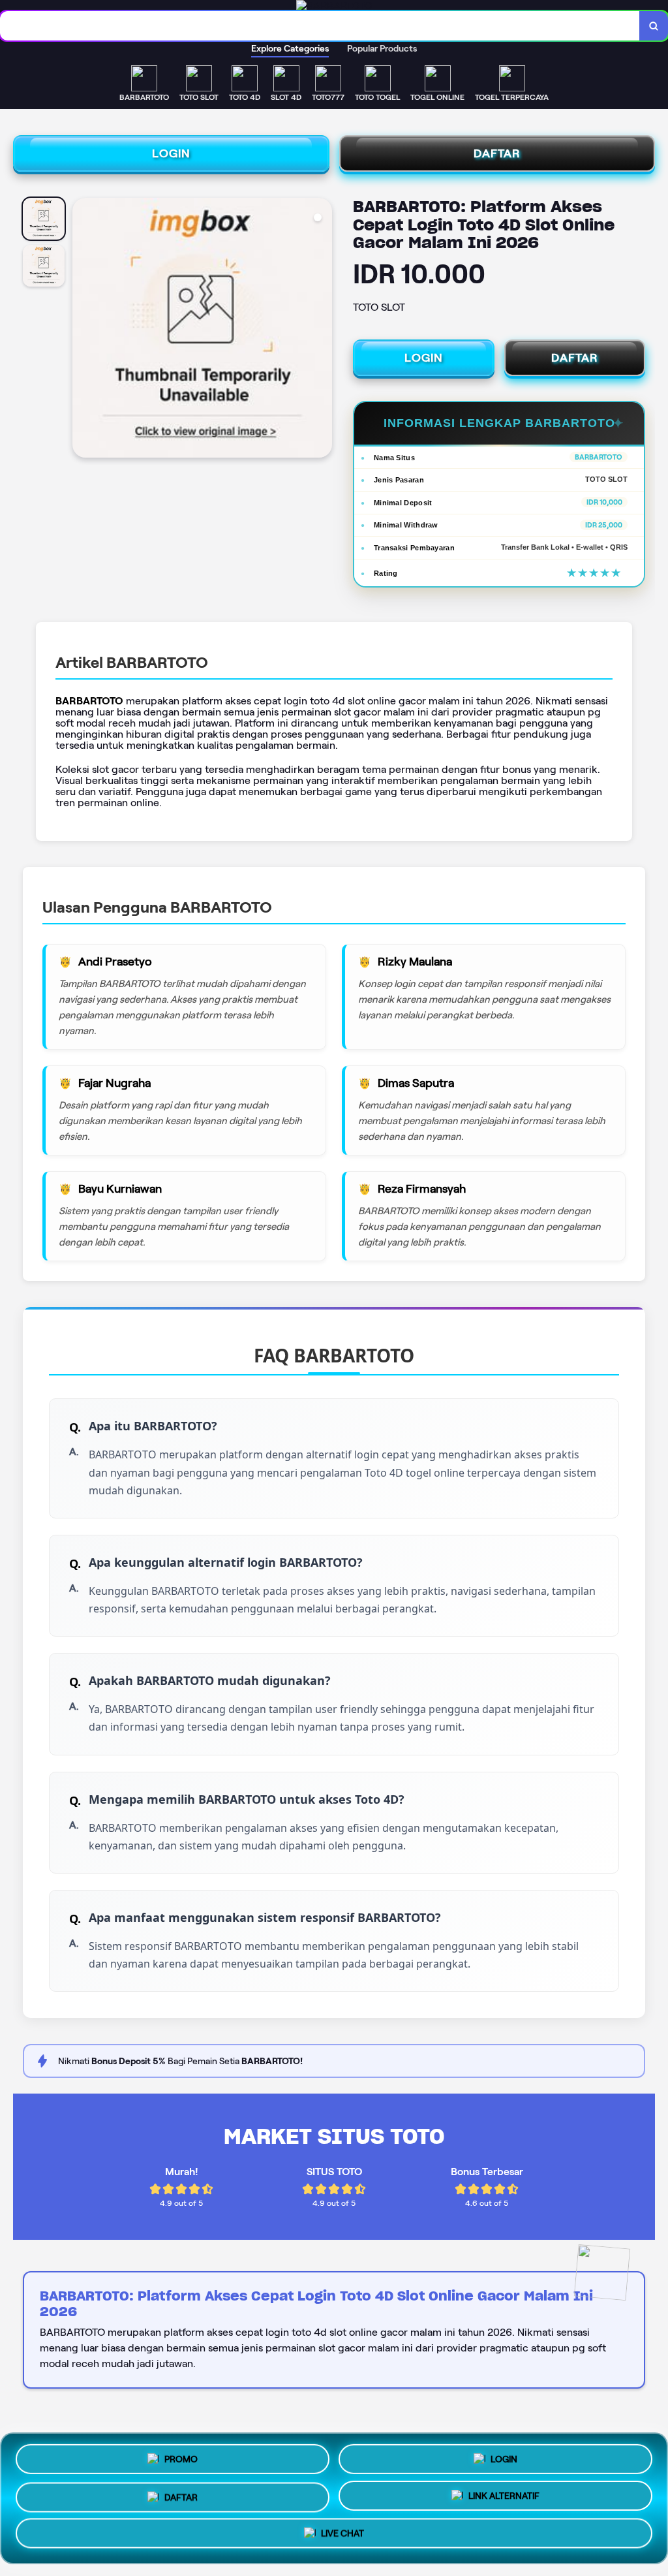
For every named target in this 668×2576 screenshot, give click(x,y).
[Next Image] (322, 330)
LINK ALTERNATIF (504, 2496)
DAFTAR (497, 153)
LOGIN (171, 153)
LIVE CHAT (342, 2537)
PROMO (181, 2454)
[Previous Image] (83, 330)
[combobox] (320, 26)
